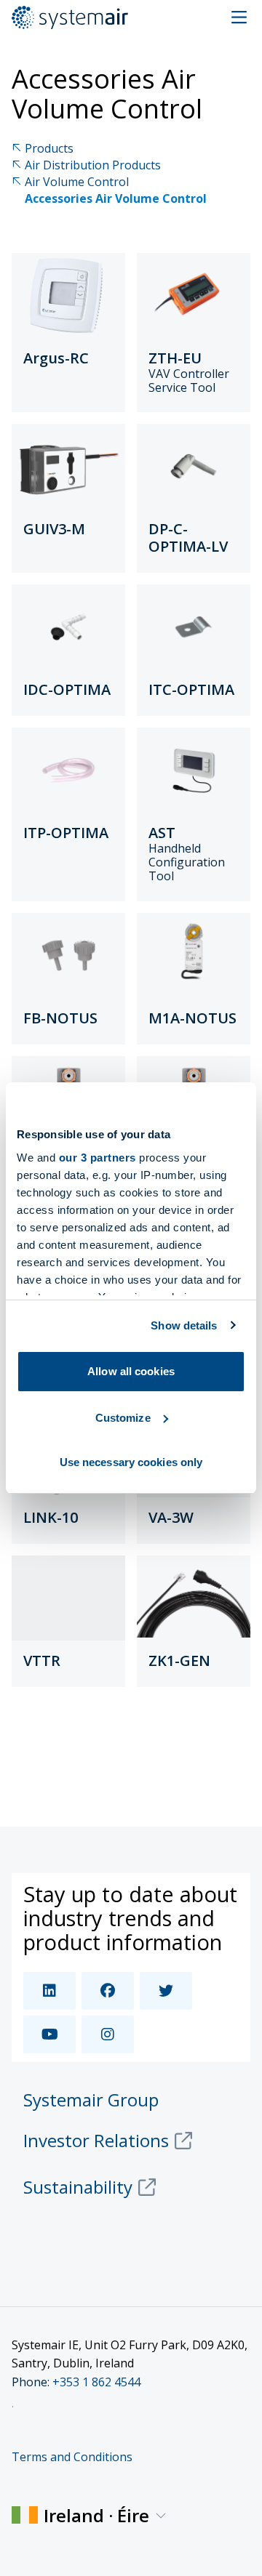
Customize (123, 1418)
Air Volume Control (77, 182)
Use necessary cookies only (131, 1462)
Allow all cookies (131, 1371)
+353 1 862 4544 (96, 2382)
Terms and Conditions (72, 2457)
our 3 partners (98, 1158)
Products (49, 149)
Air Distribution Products (93, 165)
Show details (184, 1325)
